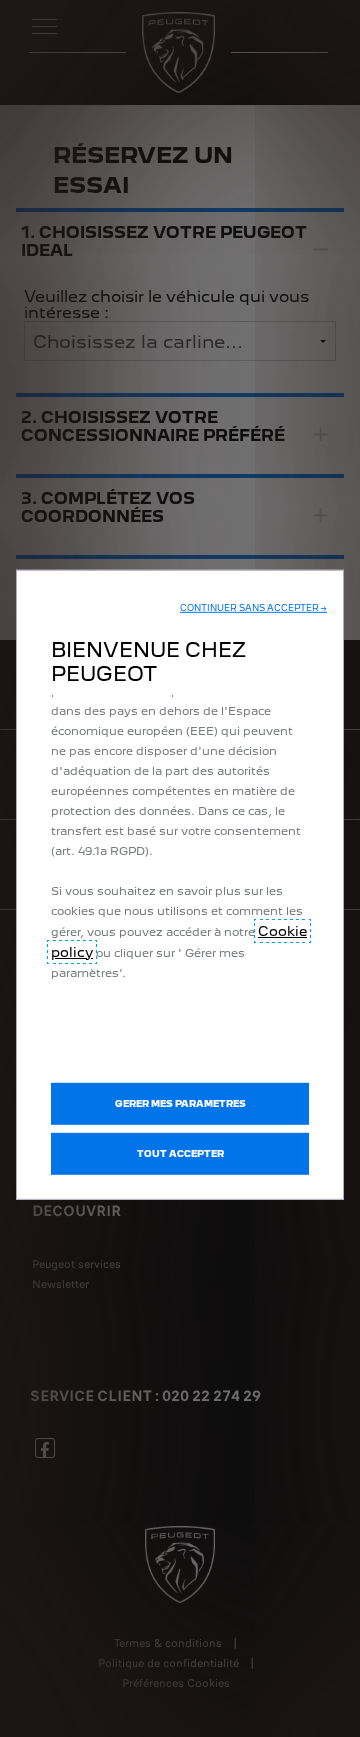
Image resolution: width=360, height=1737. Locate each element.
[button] (253, 607)
